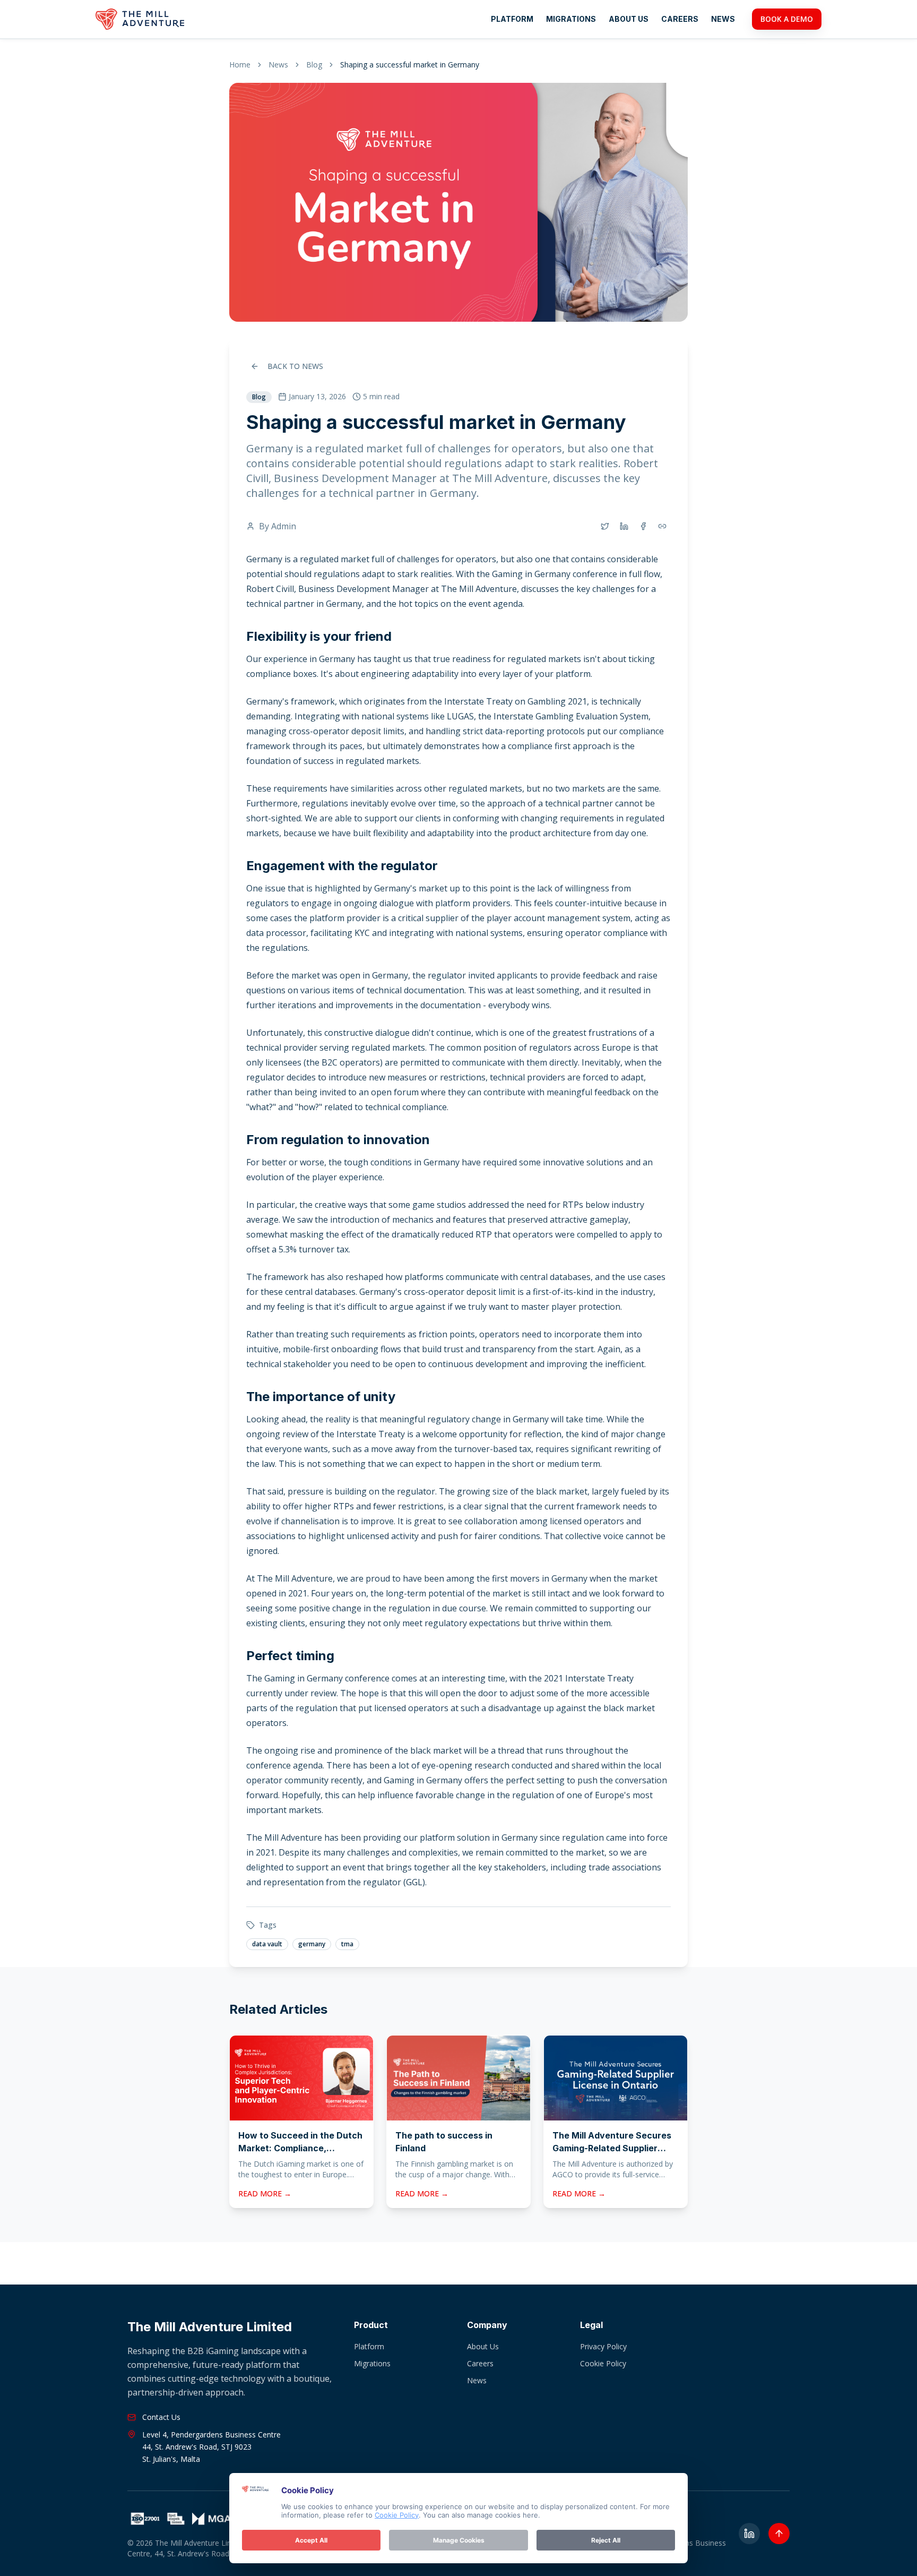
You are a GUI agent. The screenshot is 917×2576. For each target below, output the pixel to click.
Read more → (265, 2193)
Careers (680, 19)
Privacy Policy (603, 2346)
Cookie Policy (603, 2363)
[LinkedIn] (749, 2534)
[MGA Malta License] (216, 2519)
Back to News (295, 366)
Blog (314, 65)
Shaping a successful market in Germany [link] (410, 65)
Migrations (571, 19)
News (723, 19)
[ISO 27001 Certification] (145, 2519)
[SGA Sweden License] (179, 2519)
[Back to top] (779, 2534)
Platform (512, 19)
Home (240, 65)
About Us (629, 19)
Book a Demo (787, 19)
